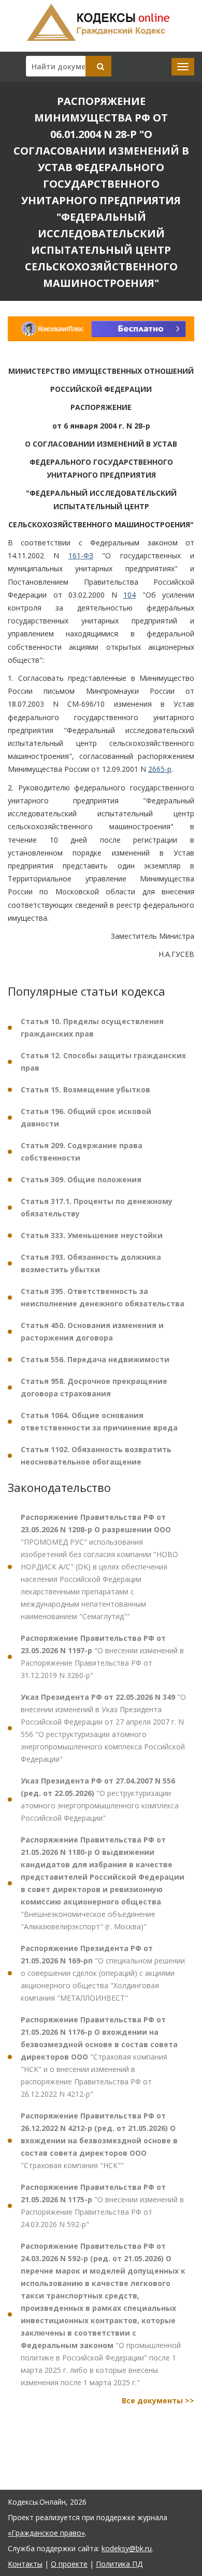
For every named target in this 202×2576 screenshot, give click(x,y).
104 (129, 595)
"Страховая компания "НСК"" (99, 2140)
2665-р (160, 769)
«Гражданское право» (46, 2533)
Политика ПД (119, 2564)
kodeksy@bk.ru (127, 2548)
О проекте (69, 2564)
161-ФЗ (81, 555)
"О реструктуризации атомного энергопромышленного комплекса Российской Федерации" (100, 1799)
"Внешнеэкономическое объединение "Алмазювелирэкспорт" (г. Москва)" (103, 1883)
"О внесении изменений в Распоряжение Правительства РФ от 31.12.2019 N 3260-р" (102, 1657)
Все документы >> (158, 2400)
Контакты (25, 2564)
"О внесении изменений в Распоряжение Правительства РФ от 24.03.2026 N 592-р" (102, 2206)
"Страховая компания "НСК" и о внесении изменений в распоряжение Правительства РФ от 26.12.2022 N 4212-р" (99, 2057)
